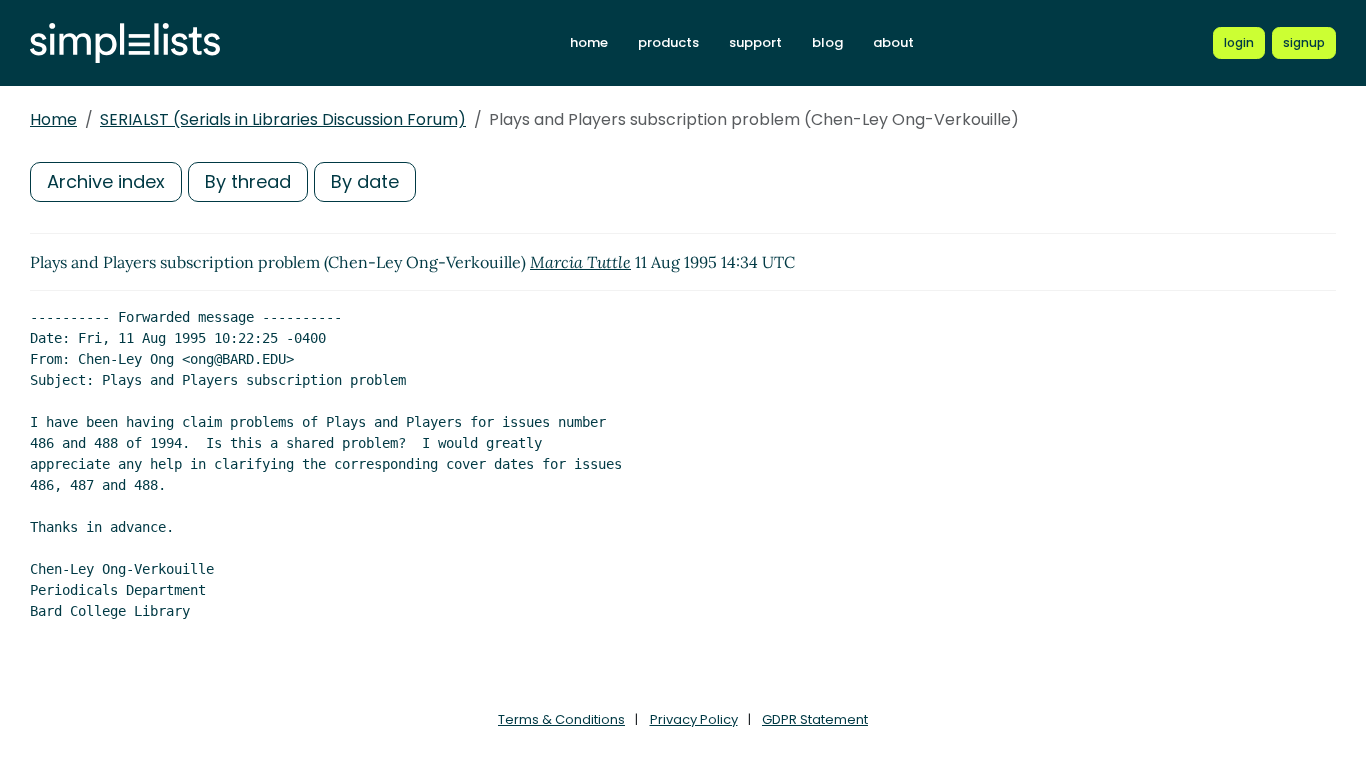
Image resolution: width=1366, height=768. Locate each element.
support (755, 42)
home (589, 42)
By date (365, 181)
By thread (248, 181)
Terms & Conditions (561, 719)
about (893, 42)
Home (53, 119)
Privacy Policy (694, 719)
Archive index (106, 181)
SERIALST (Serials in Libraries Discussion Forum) (283, 119)
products (668, 42)
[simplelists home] (125, 43)
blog (827, 42)
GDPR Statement (815, 719)
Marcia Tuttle (580, 262)
